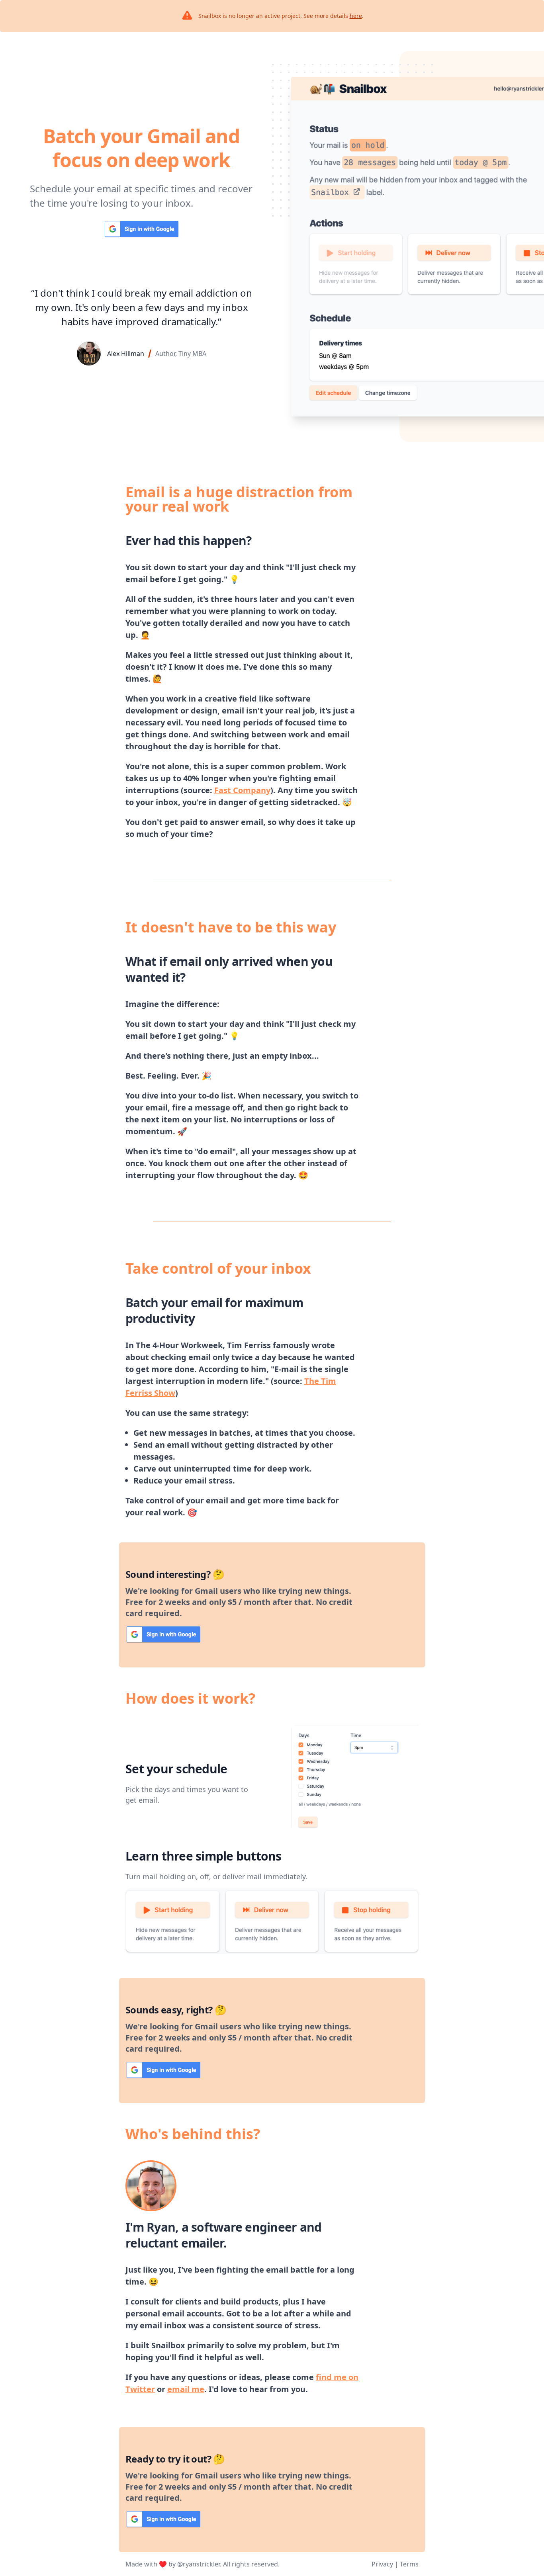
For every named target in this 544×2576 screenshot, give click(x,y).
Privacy (382, 2564)
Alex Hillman (126, 354)
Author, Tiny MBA (181, 354)
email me (186, 2389)
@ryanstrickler (199, 2564)
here (356, 16)
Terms (409, 2564)
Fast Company (242, 790)
